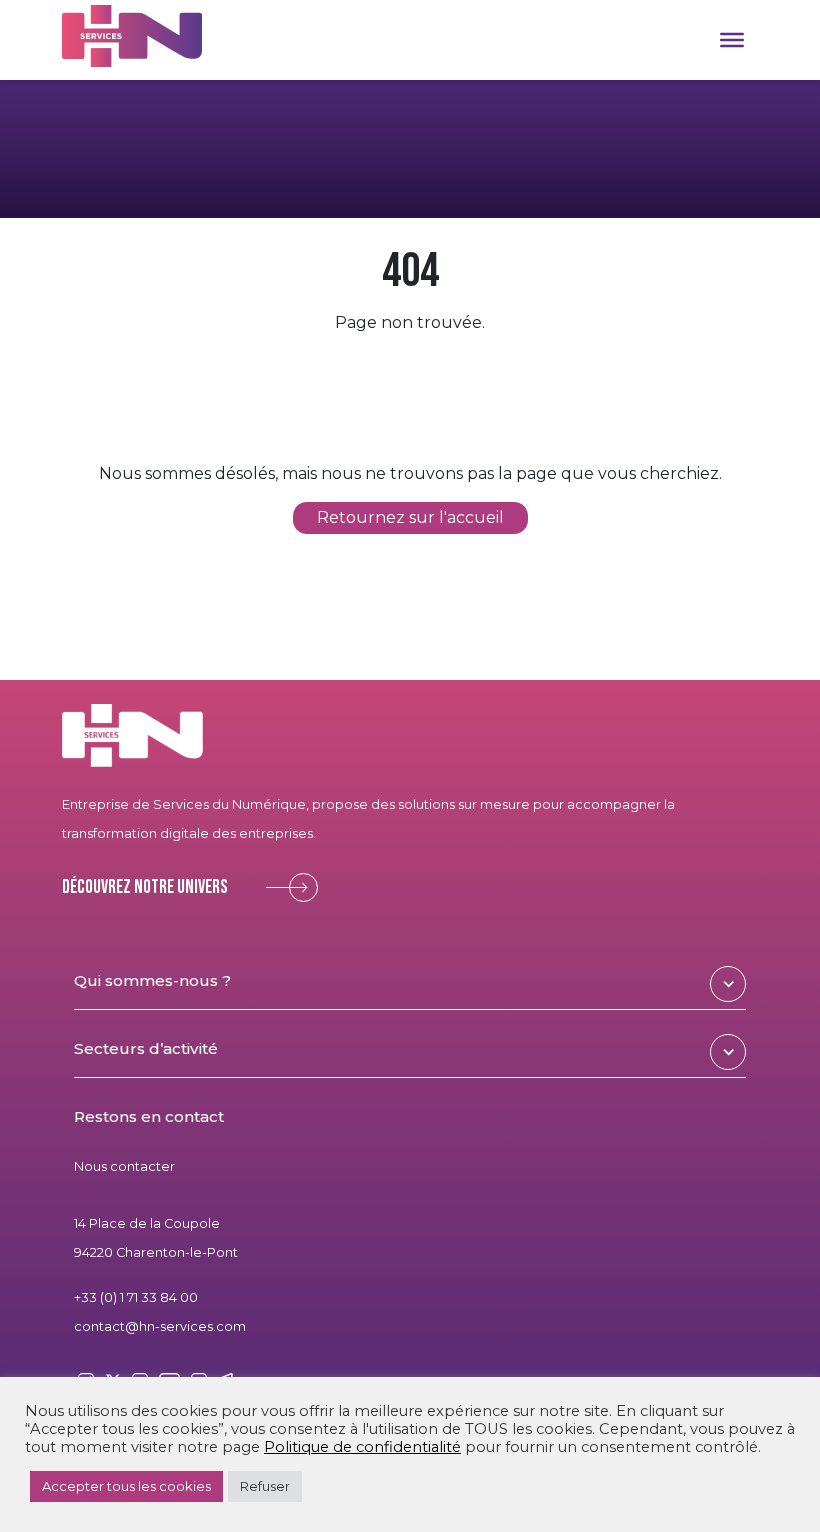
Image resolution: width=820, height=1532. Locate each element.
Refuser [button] (265, 1486)
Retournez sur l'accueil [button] (410, 518)
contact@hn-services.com (160, 1326)
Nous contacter (124, 1166)
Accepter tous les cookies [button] (126, 1486)
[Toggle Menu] (732, 40)
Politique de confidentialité (362, 1447)
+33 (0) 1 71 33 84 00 (136, 1297)
